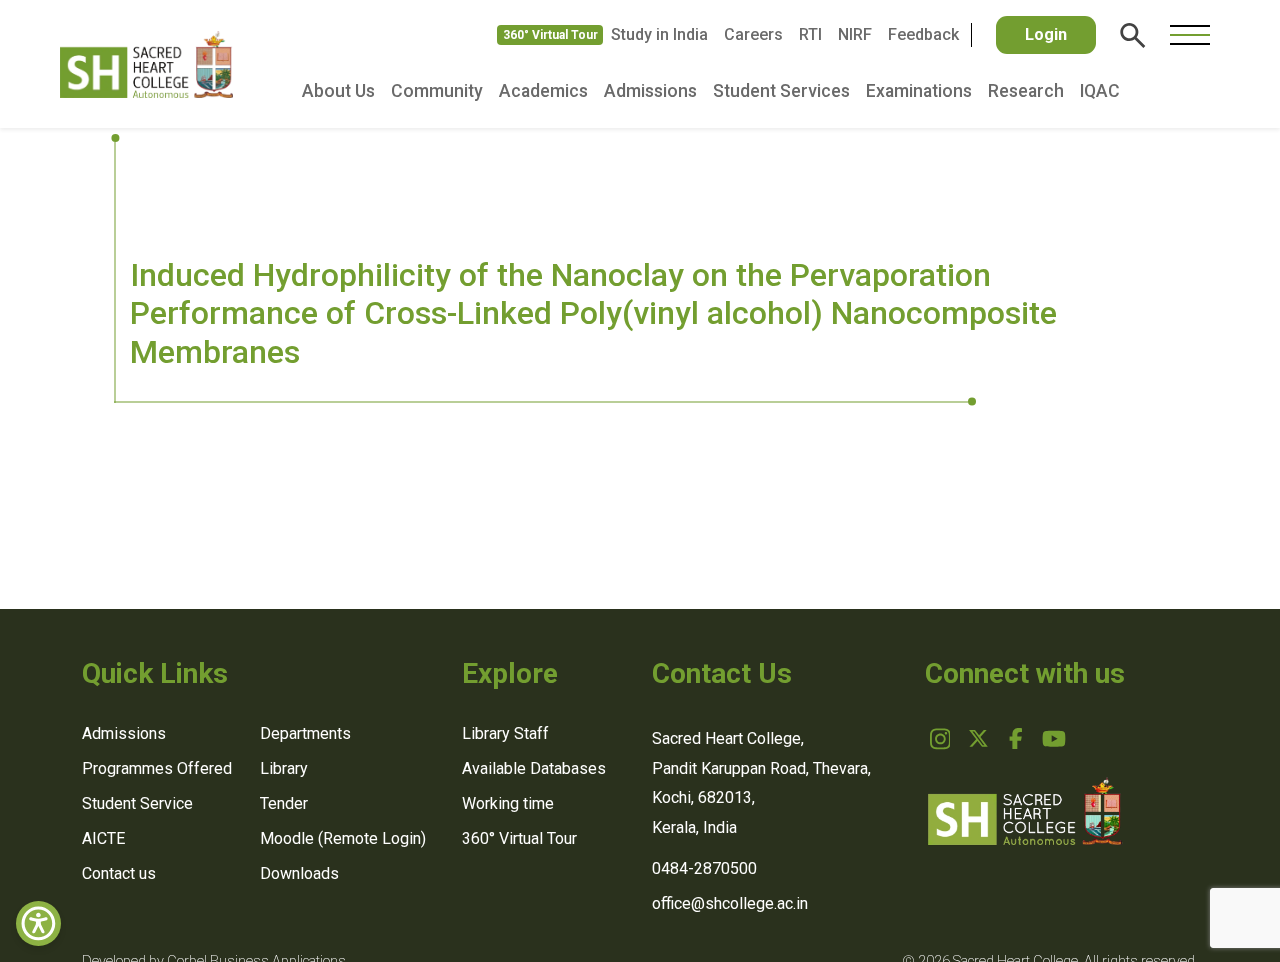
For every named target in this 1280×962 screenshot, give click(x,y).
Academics (543, 91)
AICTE (103, 838)
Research (1026, 91)
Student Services (781, 91)
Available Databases (534, 768)
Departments (305, 733)
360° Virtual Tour (550, 35)
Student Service (137, 803)
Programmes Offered (157, 768)
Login (1046, 34)
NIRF (855, 34)
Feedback (923, 34)
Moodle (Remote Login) (343, 838)
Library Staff (505, 733)
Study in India (659, 34)
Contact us (119, 873)
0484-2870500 (704, 868)
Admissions (650, 91)
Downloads (299, 873)
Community (437, 91)
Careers (753, 34)
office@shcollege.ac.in (730, 903)
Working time (508, 803)
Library (284, 768)
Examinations (919, 91)
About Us (338, 91)
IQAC (1100, 91)
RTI (810, 34)
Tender (284, 803)
